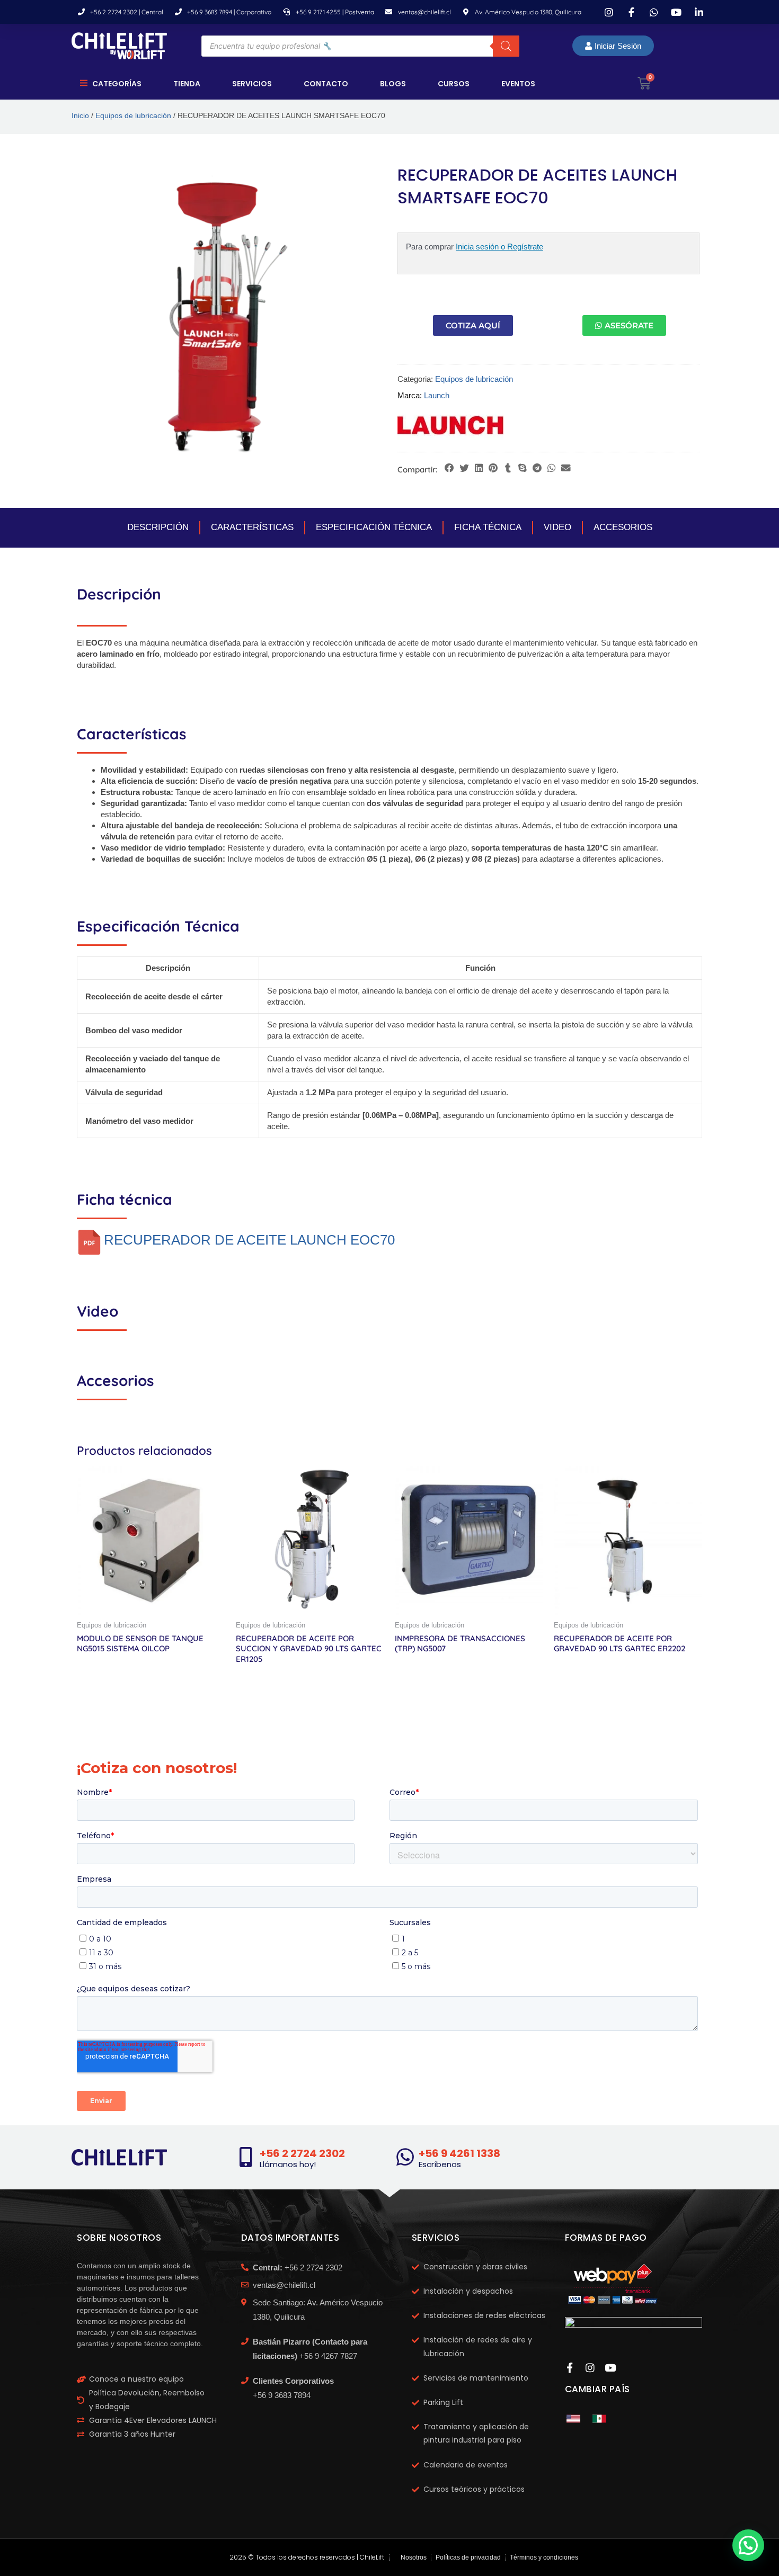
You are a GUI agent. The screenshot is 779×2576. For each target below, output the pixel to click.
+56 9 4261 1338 (459, 2153)
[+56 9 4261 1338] (405, 2157)
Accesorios (623, 527)
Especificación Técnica (374, 527)
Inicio (80, 116)
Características (252, 527)
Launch (437, 395)
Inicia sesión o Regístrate (499, 247)
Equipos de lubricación (133, 116)
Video (557, 527)
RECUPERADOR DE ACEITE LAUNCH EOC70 (249, 1240)
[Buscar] (506, 46)
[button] (450, 468)
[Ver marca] (450, 424)
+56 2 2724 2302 (302, 2153)
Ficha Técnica (488, 527)
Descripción (158, 527)
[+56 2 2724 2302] (246, 2157)
